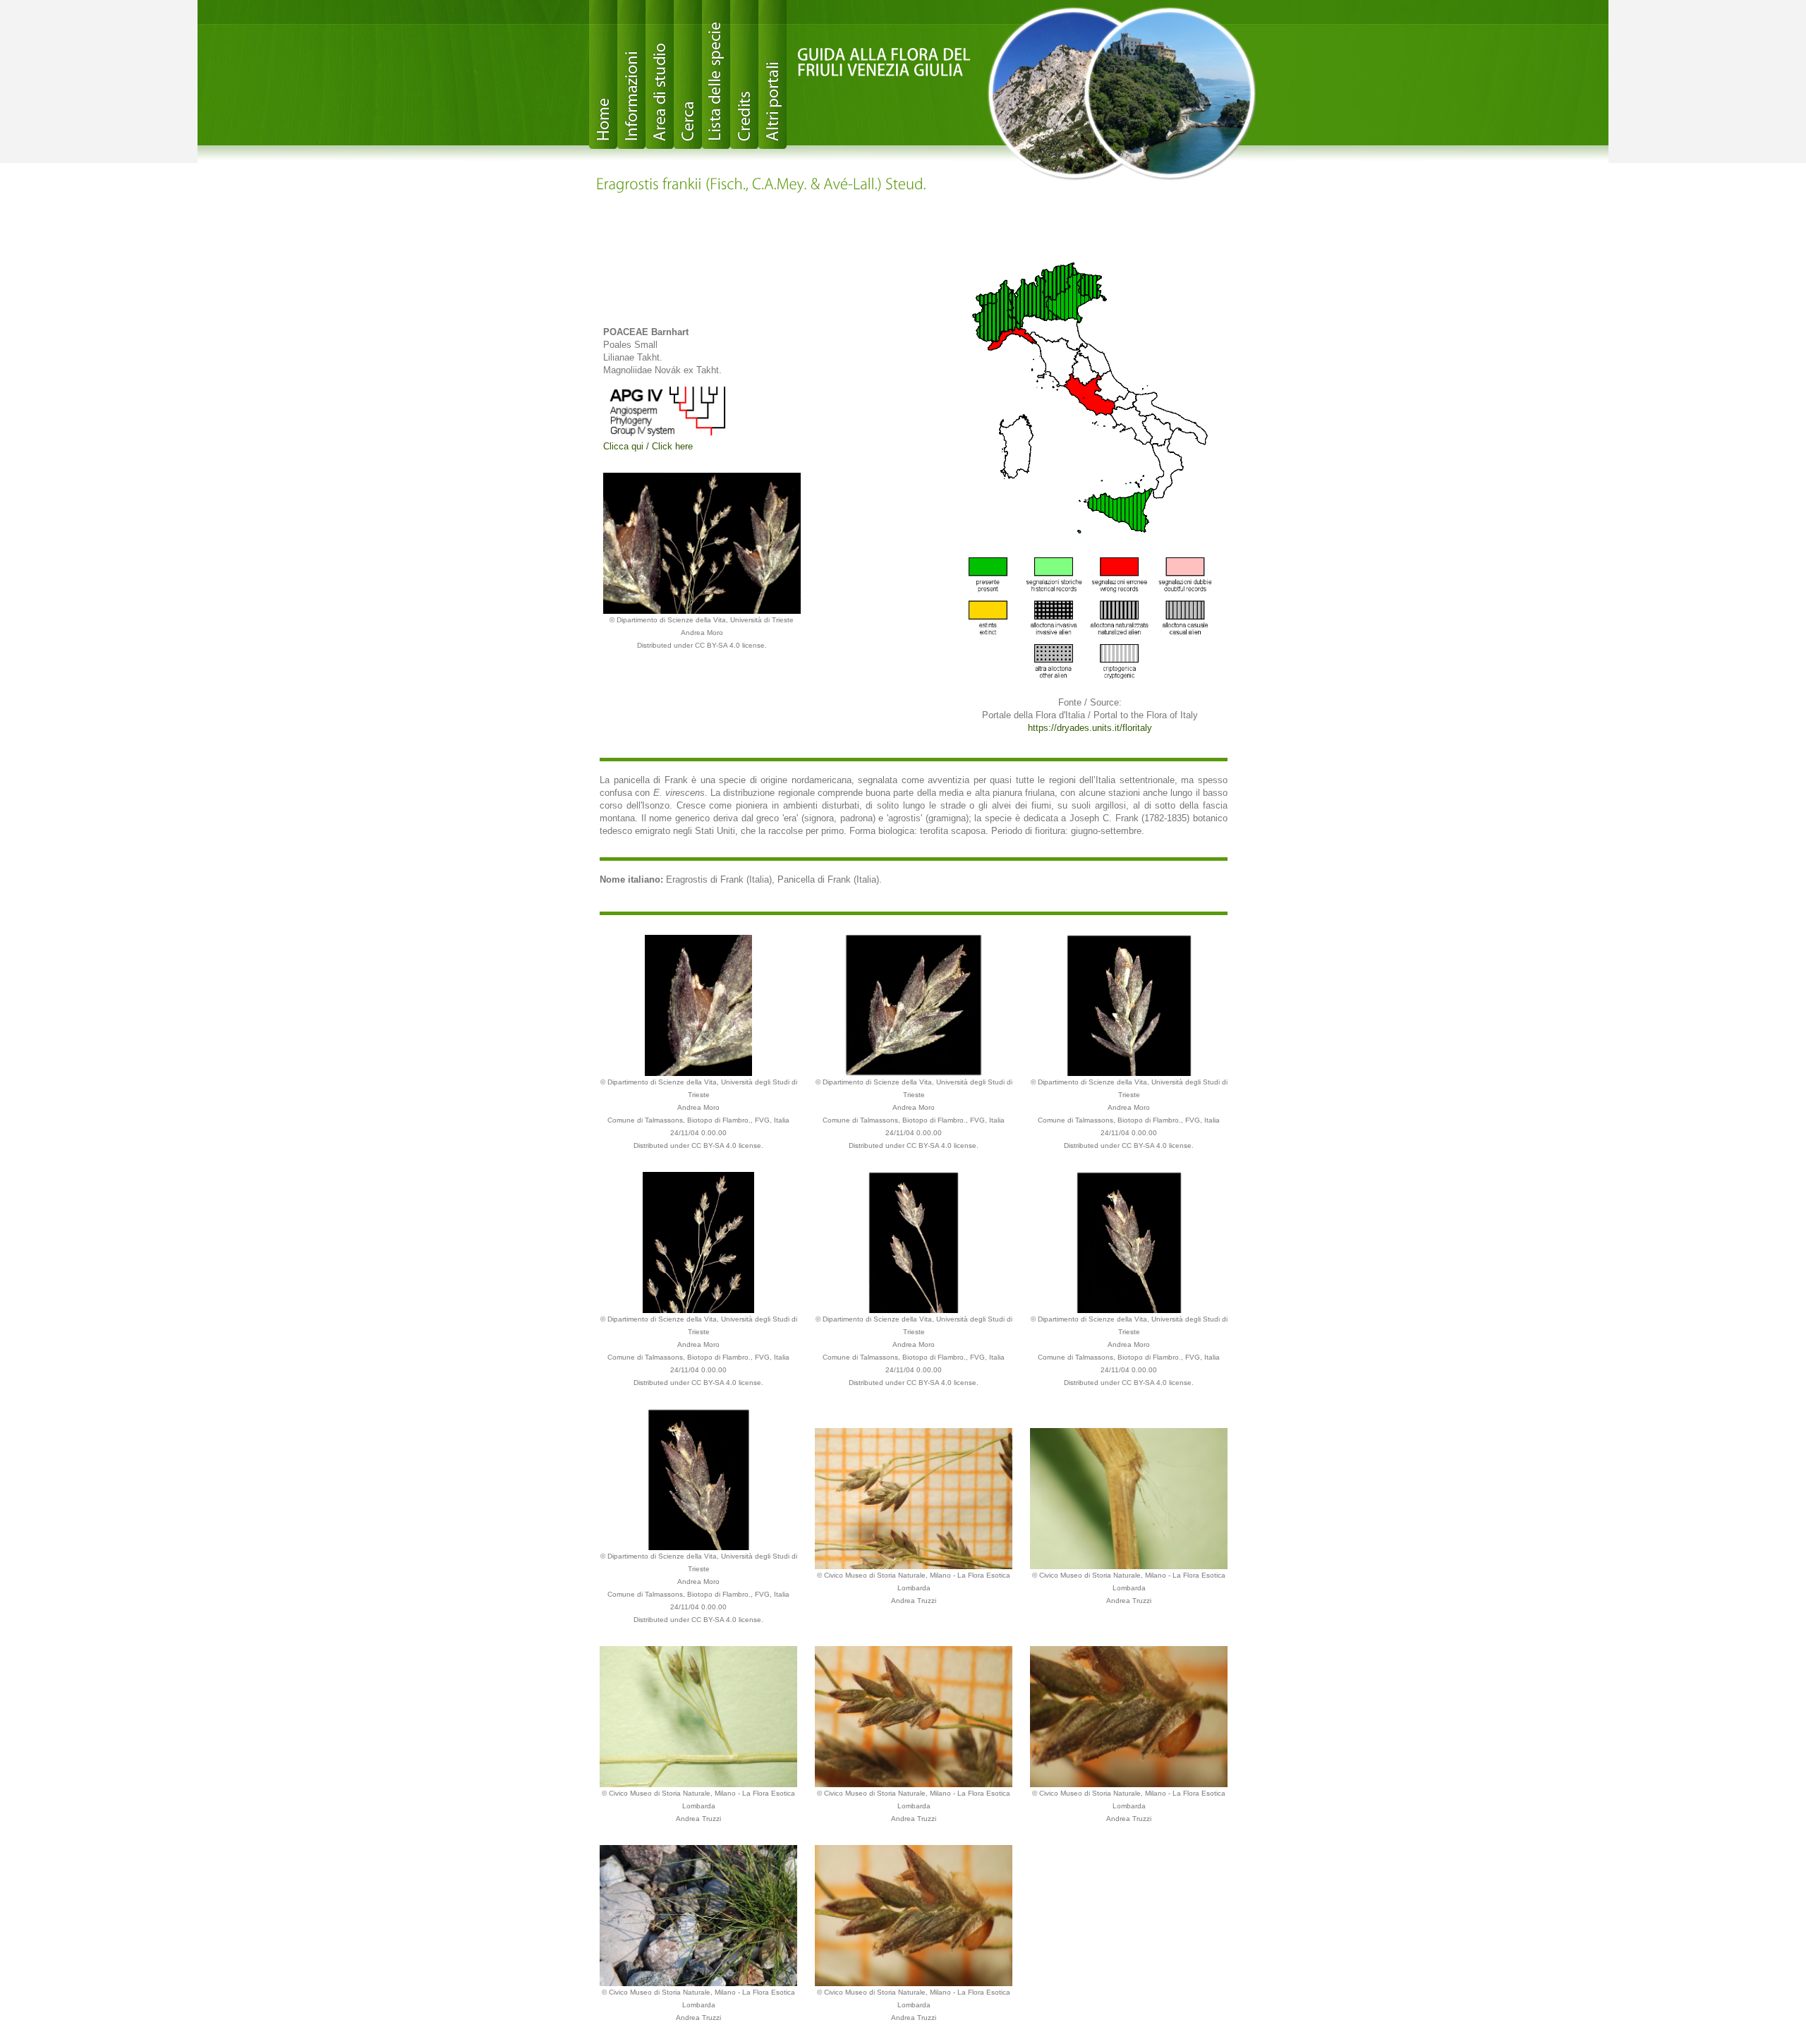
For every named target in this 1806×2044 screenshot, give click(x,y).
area (660, 74)
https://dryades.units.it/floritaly (1090, 728)
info (631, 74)
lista (716, 74)
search (688, 74)
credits (744, 74)
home (603, 74)
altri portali (772, 74)
